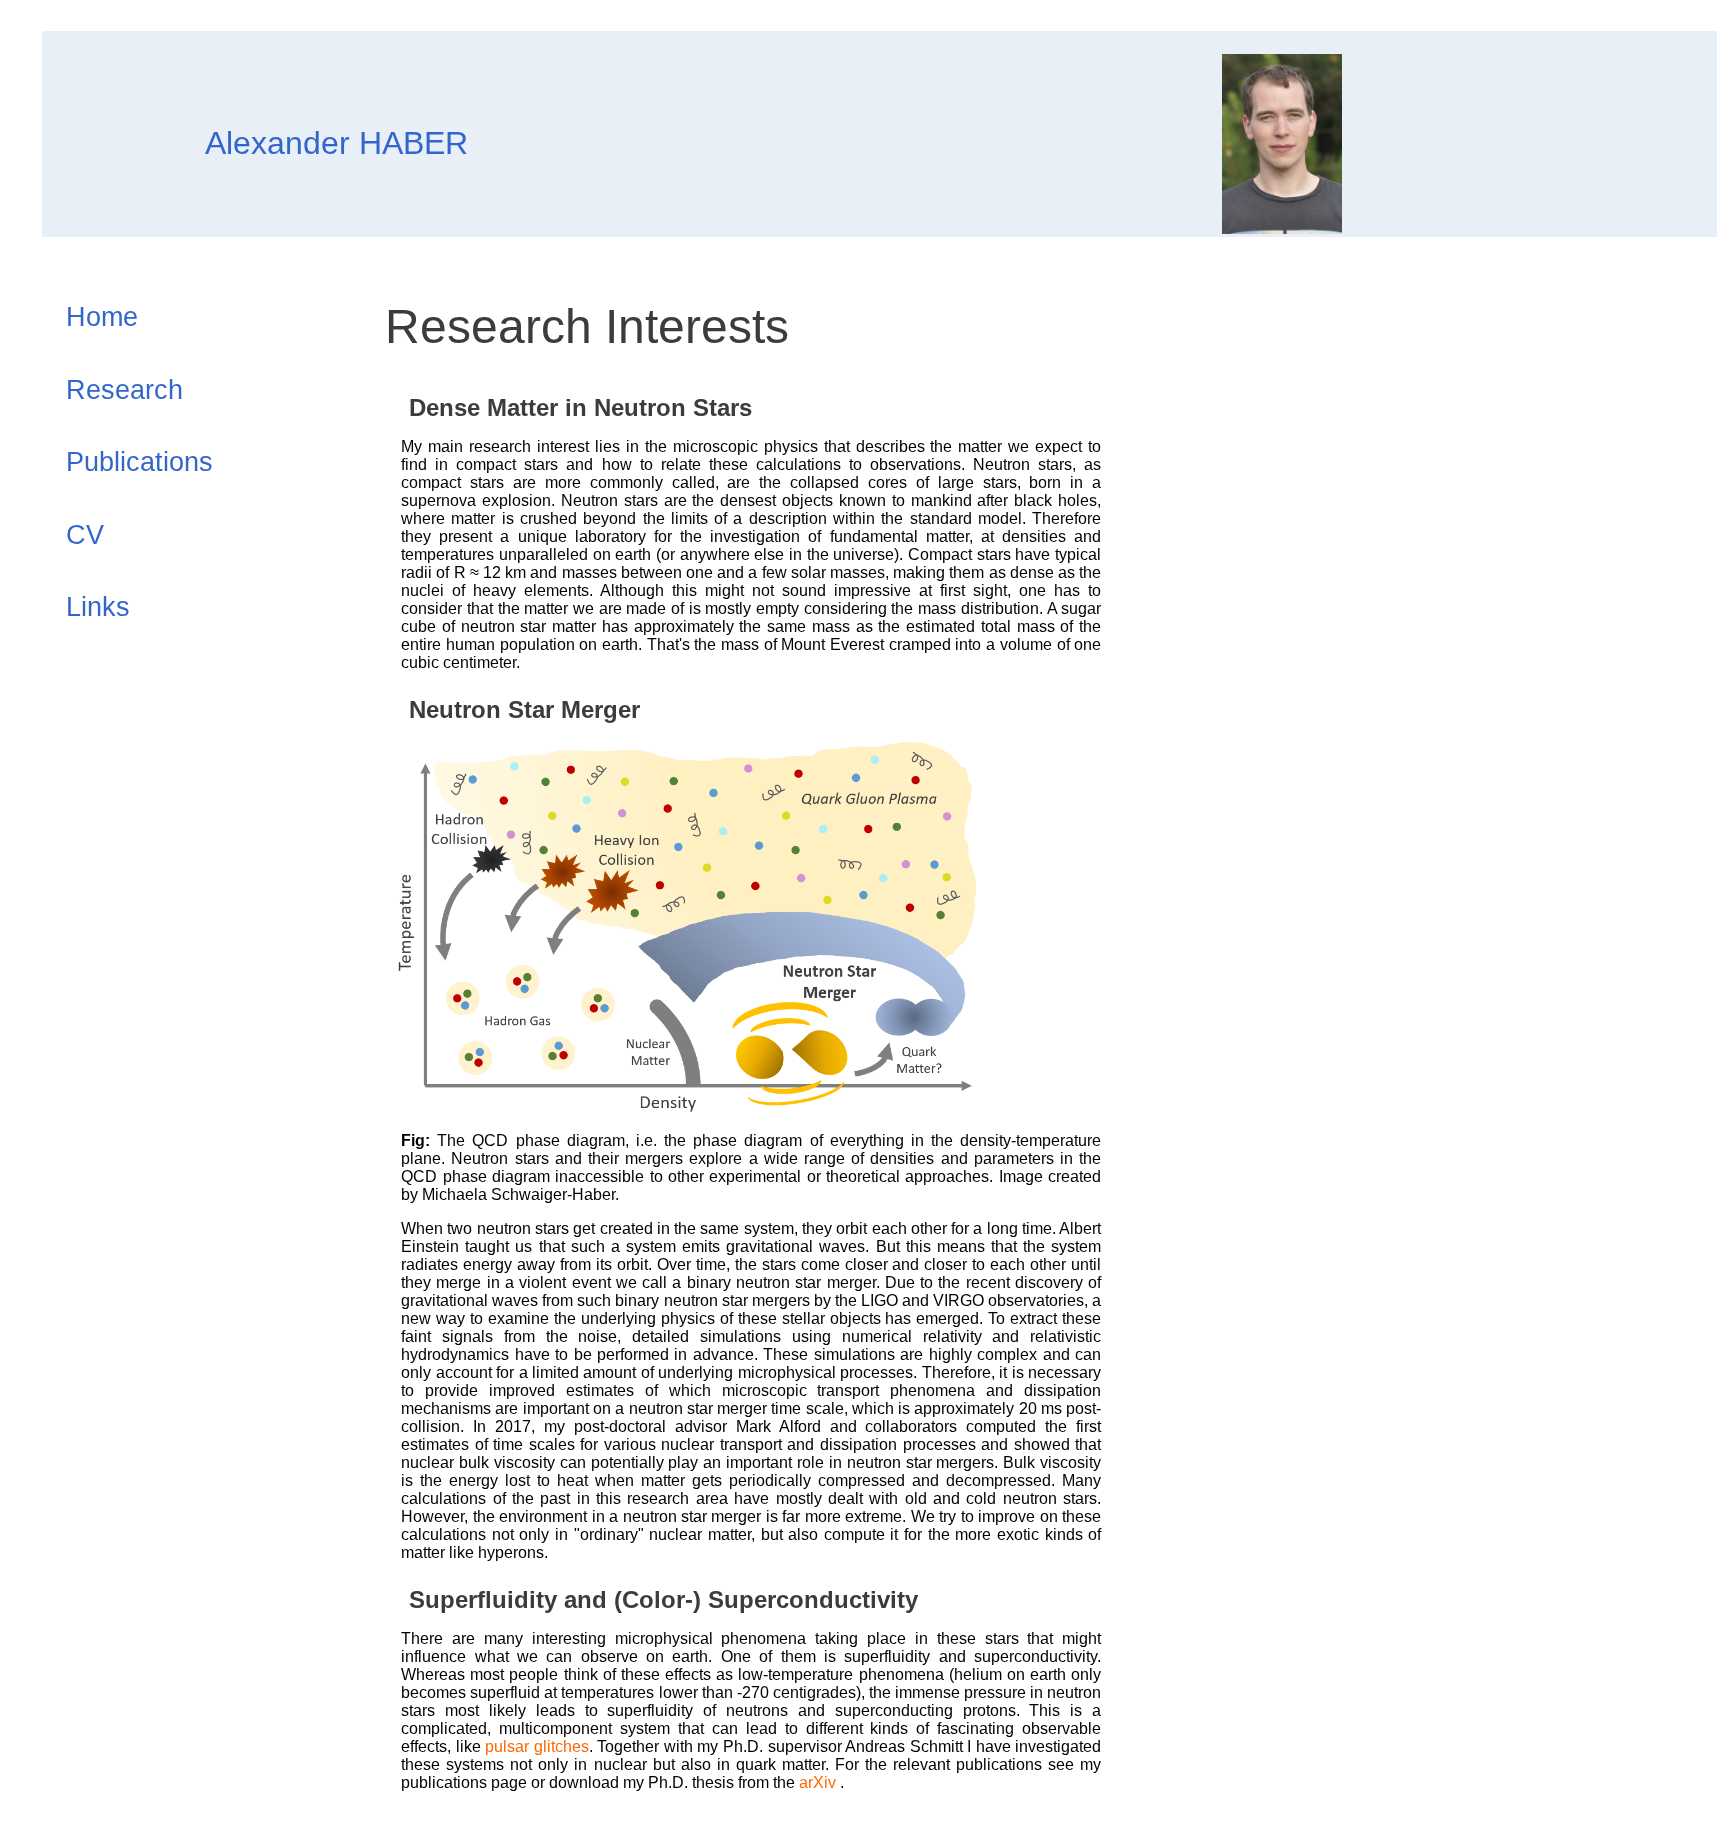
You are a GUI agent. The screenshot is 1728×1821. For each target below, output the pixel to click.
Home (102, 317)
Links (98, 607)
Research (124, 390)
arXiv (819, 1782)
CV (85, 535)
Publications (139, 462)
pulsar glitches (537, 1746)
